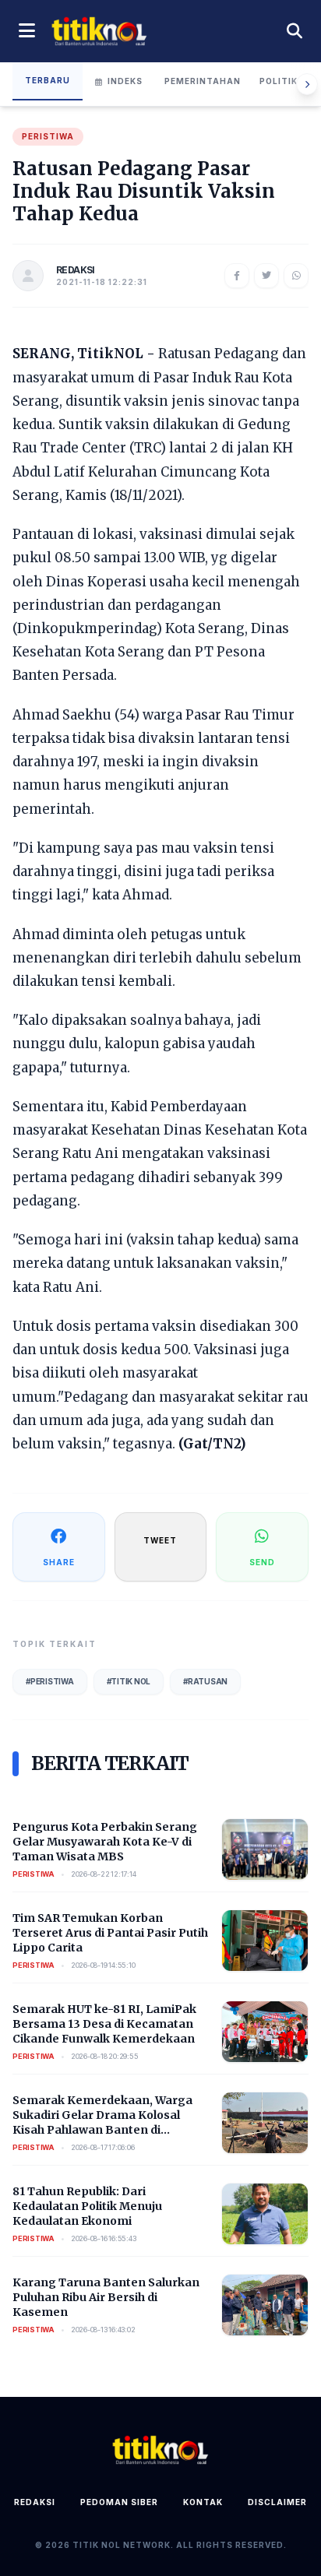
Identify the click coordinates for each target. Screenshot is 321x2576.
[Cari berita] (295, 31)
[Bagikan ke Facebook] (237, 276)
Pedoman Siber (119, 2502)
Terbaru (48, 80)
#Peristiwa (50, 1681)
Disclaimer (277, 2502)
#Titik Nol (129, 1681)
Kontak (203, 2502)
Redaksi (35, 2502)
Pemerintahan (203, 81)
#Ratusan (205, 1681)
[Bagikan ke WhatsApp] (296, 276)
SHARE (59, 1562)
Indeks (125, 81)
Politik (279, 81)
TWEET (160, 1540)
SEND (262, 1562)
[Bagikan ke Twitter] (266, 276)
